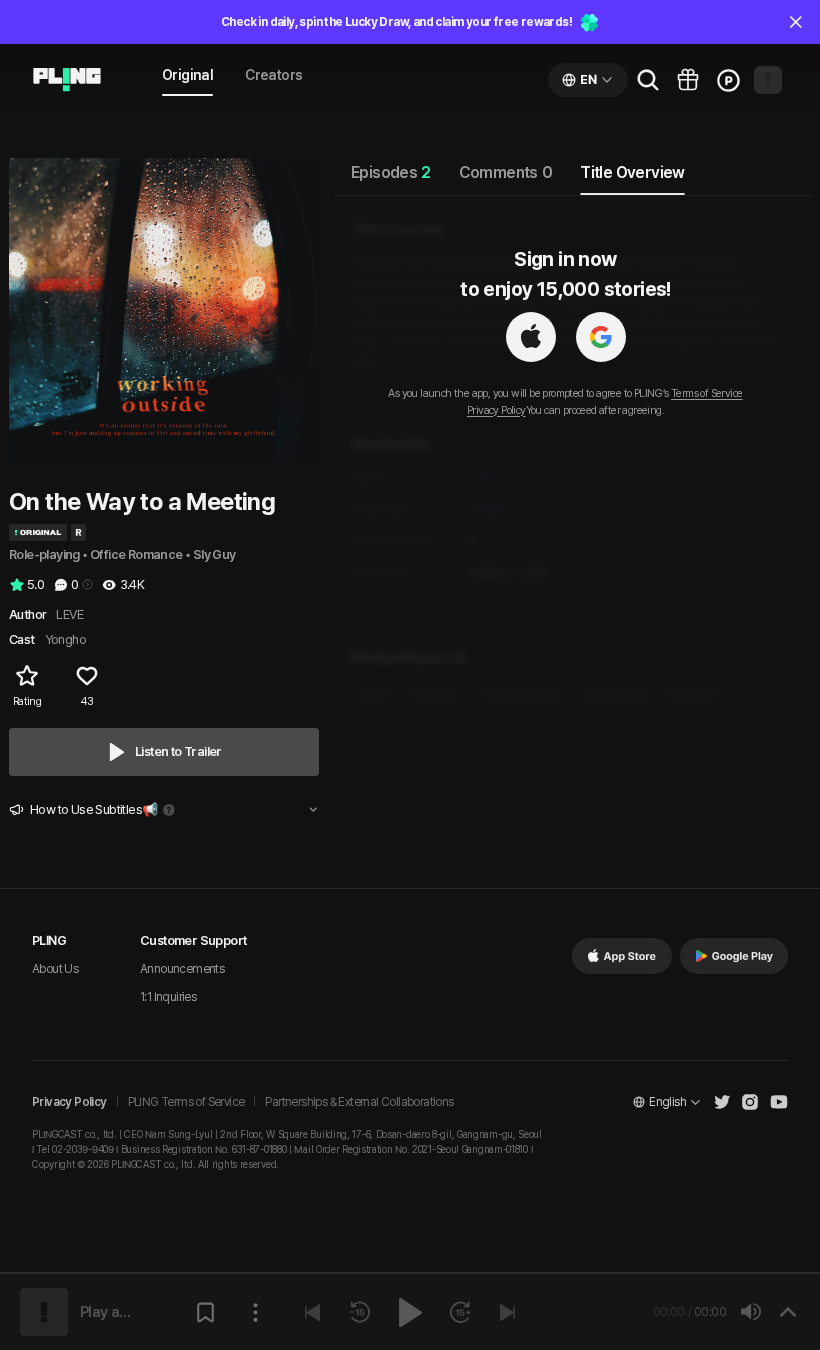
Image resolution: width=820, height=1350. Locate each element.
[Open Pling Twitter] (722, 1102)
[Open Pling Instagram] (750, 1102)
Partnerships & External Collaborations (359, 1102)
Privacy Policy (496, 410)
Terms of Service (706, 393)
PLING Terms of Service (186, 1102)
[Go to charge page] (728, 80)
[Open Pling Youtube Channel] (779, 1102)
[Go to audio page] (67, 80)
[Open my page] (768, 80)
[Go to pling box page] (688, 80)
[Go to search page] (648, 80)
